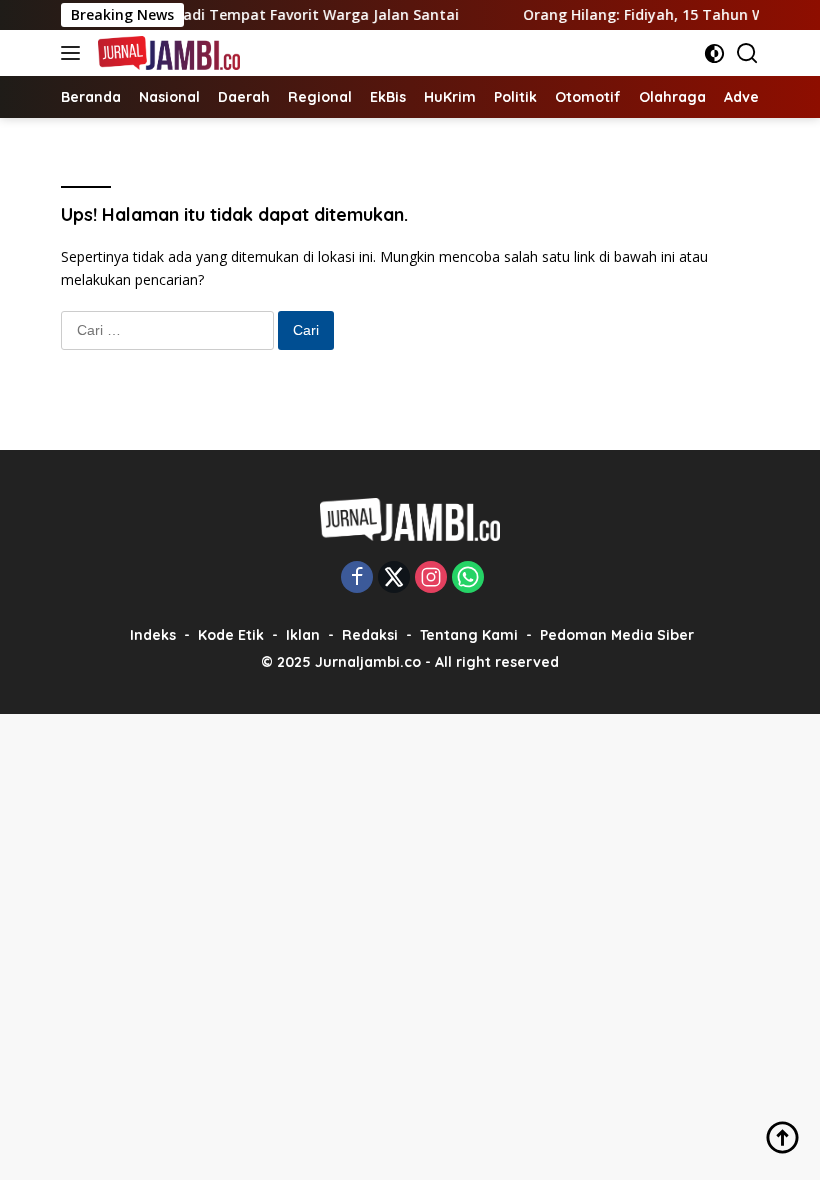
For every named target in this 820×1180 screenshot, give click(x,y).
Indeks (153, 635)
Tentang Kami (469, 635)
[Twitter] (394, 578)
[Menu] (74, 53)
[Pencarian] (747, 53)
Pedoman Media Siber (617, 635)
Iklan (303, 635)
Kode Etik (231, 635)
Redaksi (370, 635)
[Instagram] (431, 578)
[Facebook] (357, 578)
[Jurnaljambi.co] (166, 53)
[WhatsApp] (468, 578)
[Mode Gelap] (714, 53)
